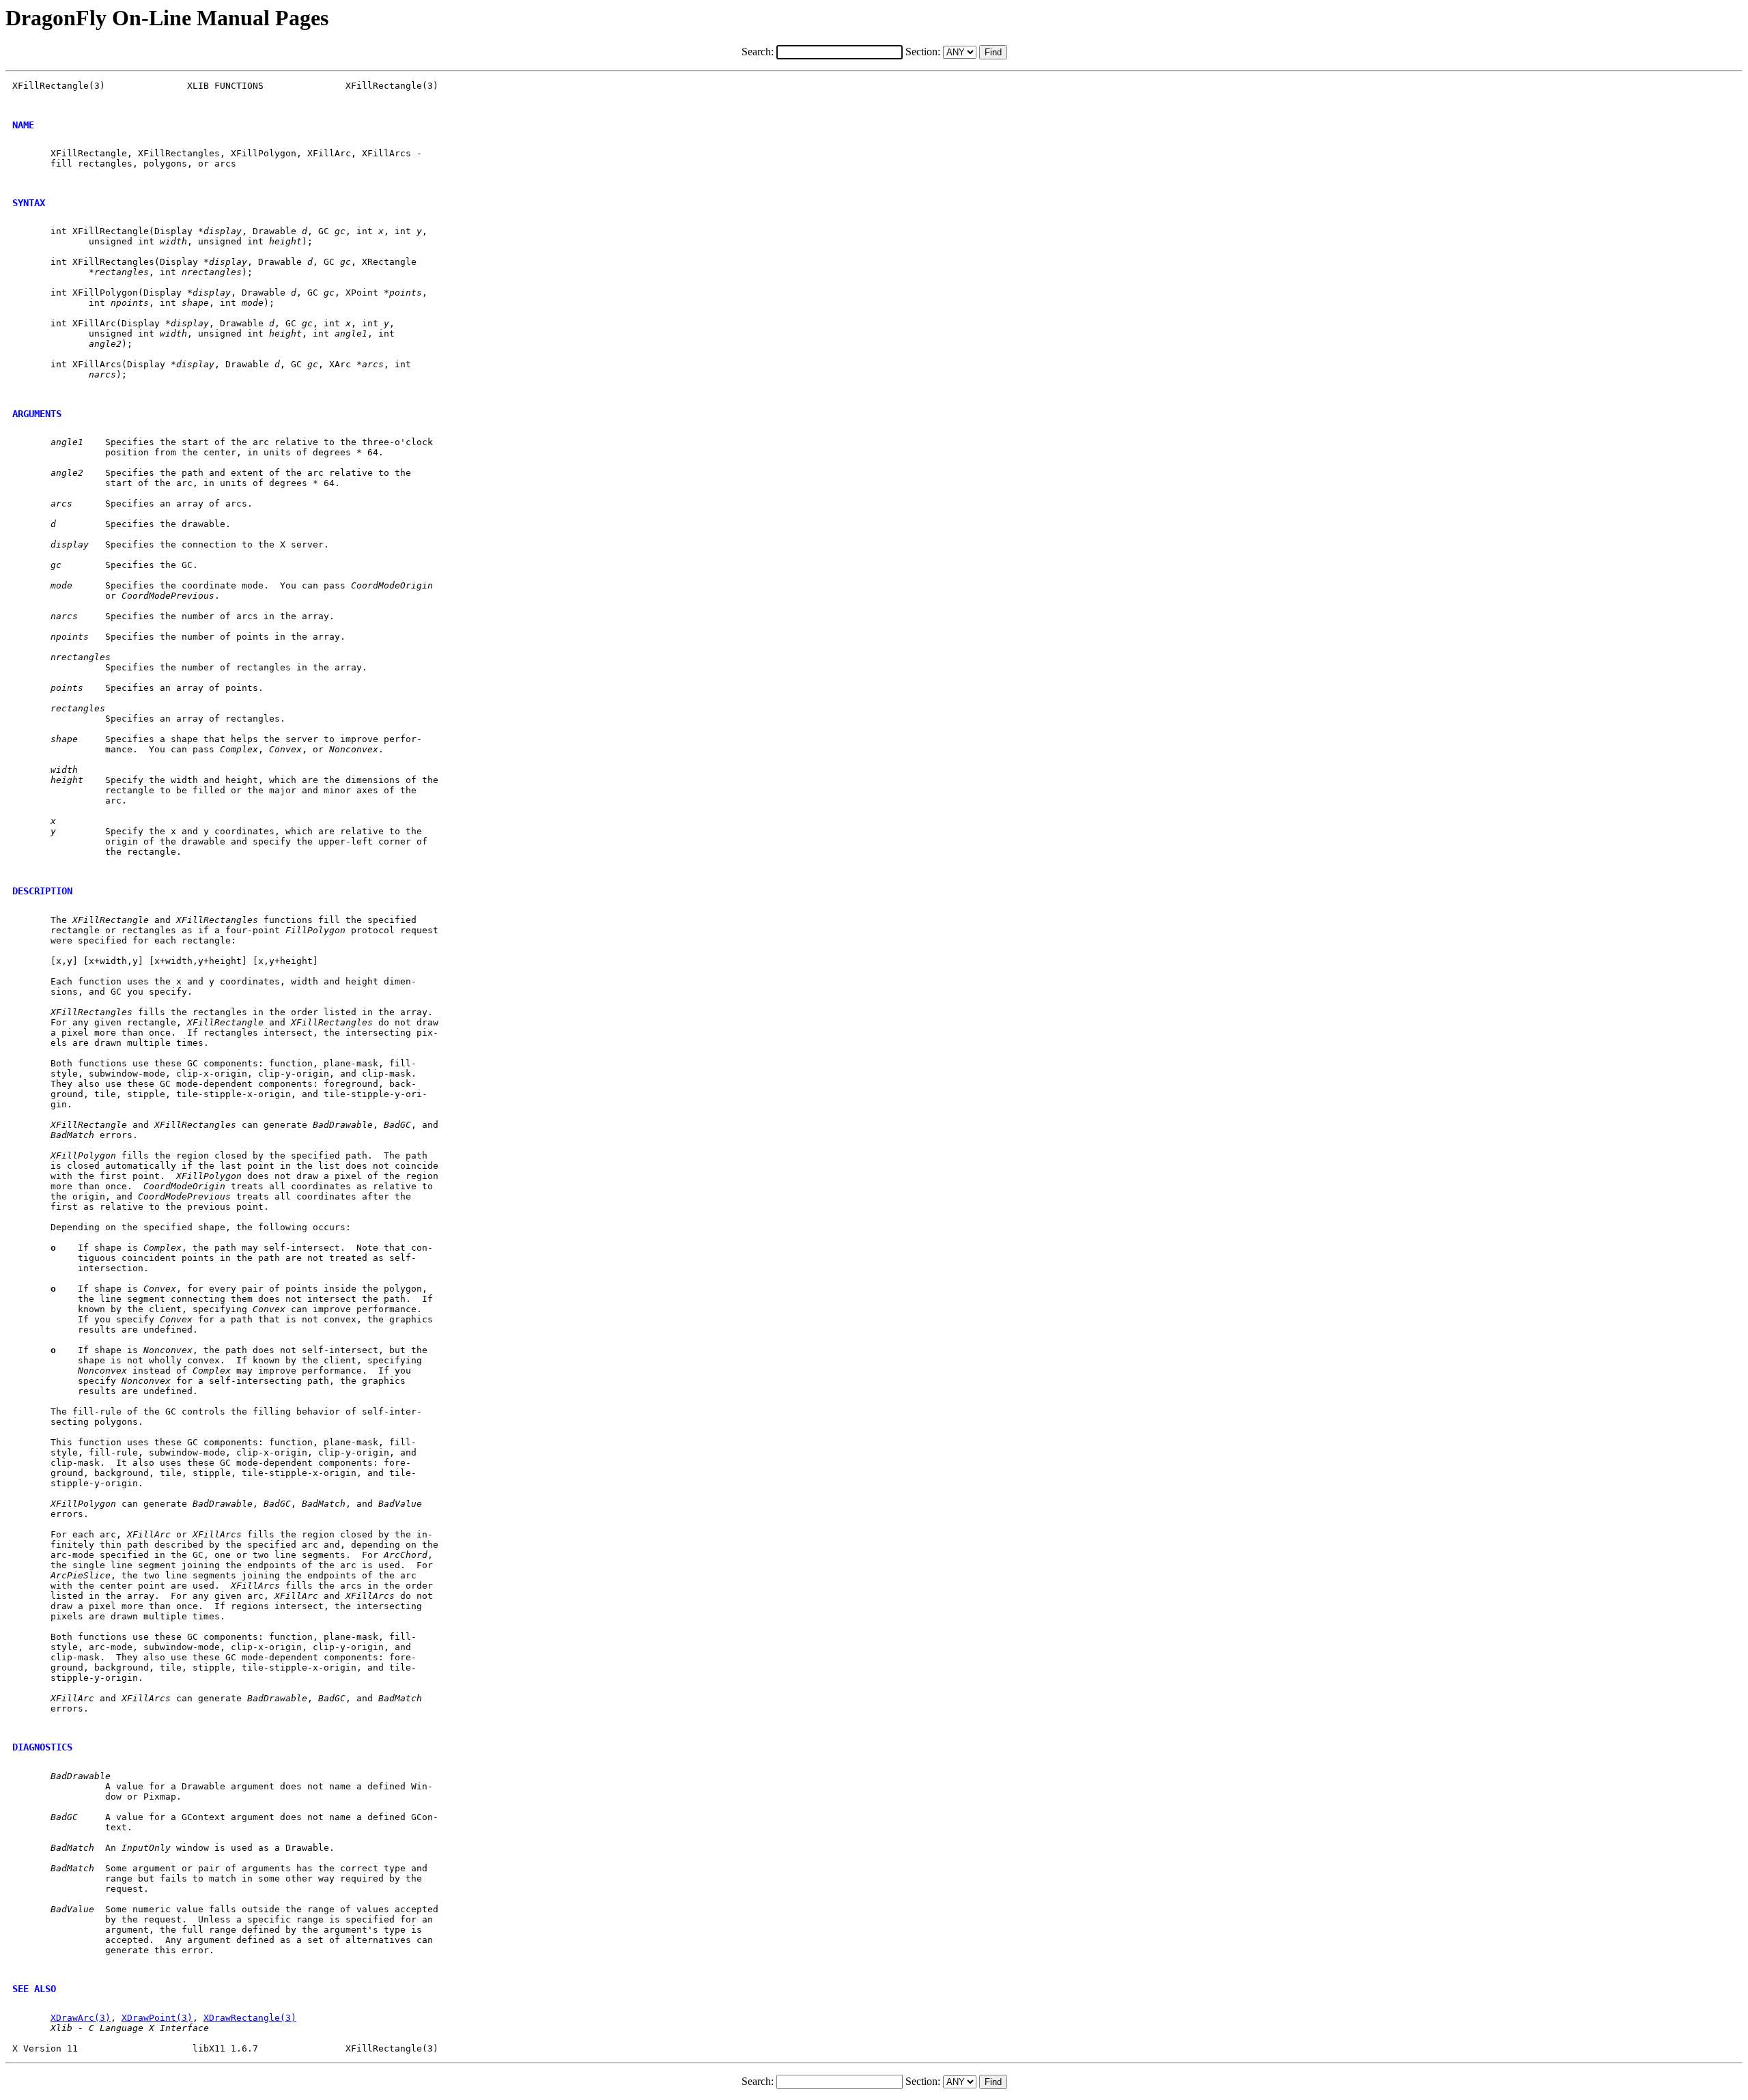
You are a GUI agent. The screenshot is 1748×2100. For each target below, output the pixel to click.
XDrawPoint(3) (157, 2018)
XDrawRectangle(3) (250, 2018)
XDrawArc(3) (81, 2018)
